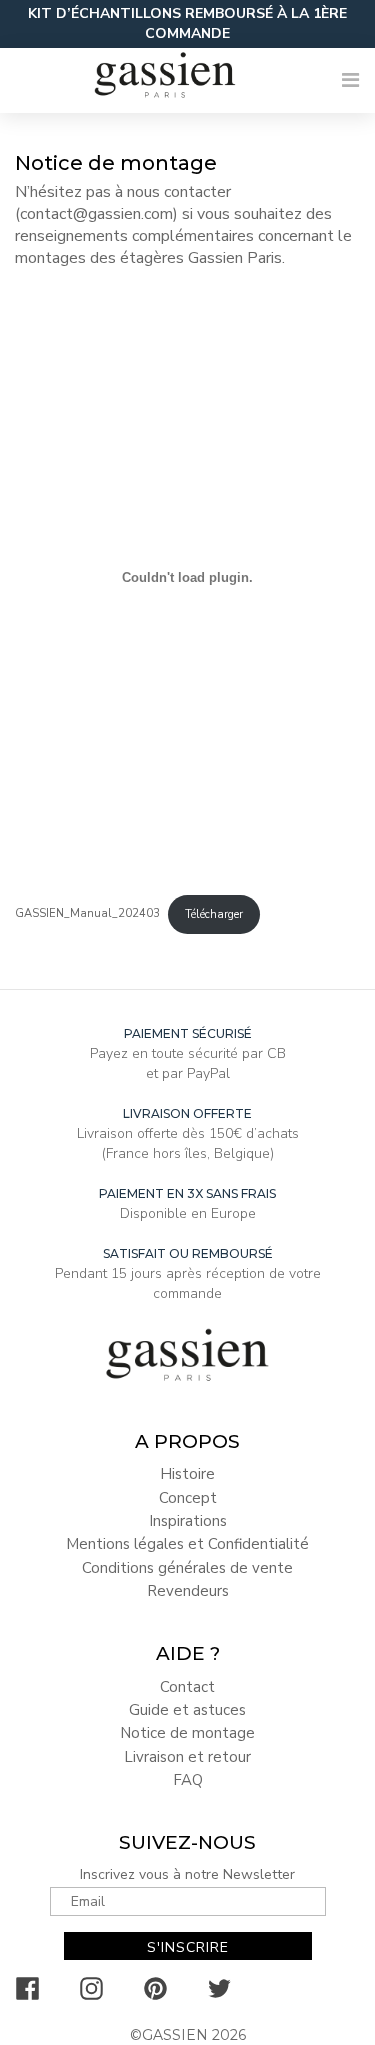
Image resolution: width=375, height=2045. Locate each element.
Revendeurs (188, 1591)
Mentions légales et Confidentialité (187, 1544)
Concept (188, 1498)
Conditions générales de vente (187, 1568)
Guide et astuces (187, 1710)
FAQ (188, 1780)
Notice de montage (187, 1733)
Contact (187, 1687)
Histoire (187, 1474)
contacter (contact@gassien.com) (123, 203)
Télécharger (214, 914)
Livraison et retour (187, 1757)
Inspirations (188, 1521)
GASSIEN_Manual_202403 (87, 914)
